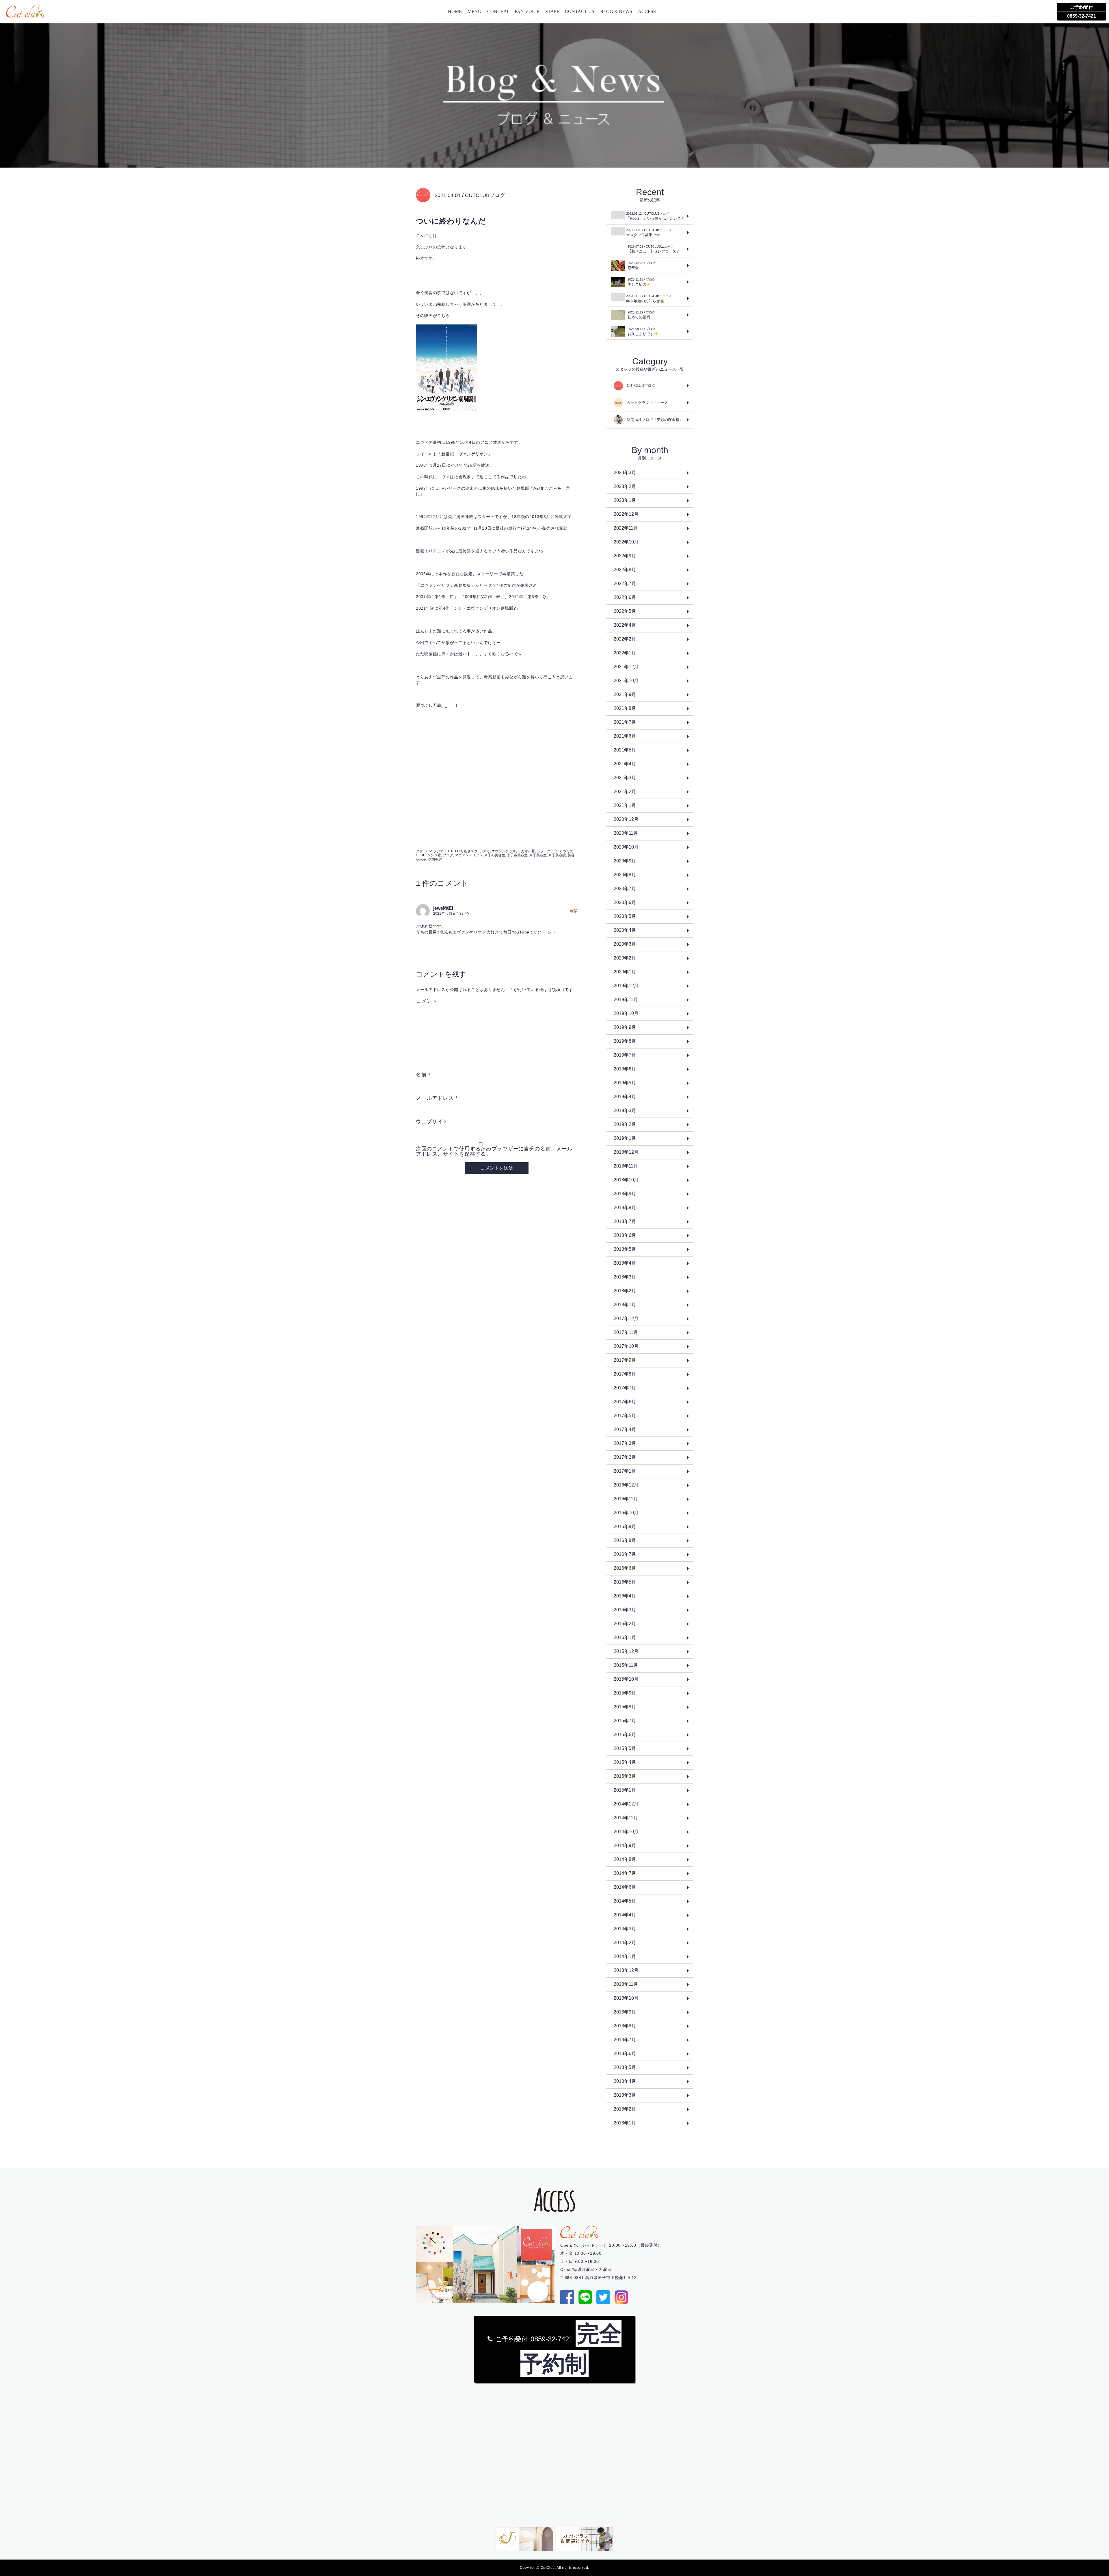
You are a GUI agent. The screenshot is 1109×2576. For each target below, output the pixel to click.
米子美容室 (538, 855)
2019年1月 (625, 1138)
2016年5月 (625, 1582)
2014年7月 (625, 1873)
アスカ (485, 851)
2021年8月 (625, 708)
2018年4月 (625, 1263)
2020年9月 (625, 861)
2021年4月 (625, 764)
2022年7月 (625, 583)
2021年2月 (625, 791)
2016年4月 (625, 1596)
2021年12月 (626, 667)
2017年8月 (625, 1374)
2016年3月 (625, 1610)
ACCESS (647, 11)
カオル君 (528, 851)
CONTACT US (580, 11)
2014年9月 (625, 1845)
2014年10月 (626, 1832)
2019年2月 (625, 1124)
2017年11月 (626, 1332)
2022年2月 (625, 639)
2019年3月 (625, 1110)
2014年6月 (625, 1887)
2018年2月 (625, 1291)
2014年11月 (626, 1818)
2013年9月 (625, 2012)
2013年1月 (625, 2123)
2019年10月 (626, 1013)
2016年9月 (625, 1527)
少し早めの (641, 282)
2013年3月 (625, 2095)
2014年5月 (625, 1901)
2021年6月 (625, 736)
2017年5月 (625, 1416)
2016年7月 (625, 1554)
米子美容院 (557, 855)
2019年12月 (626, 986)
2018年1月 (625, 1305)
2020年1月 (625, 972)
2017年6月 (625, 1402)
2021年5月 (625, 750)
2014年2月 (625, 1943)
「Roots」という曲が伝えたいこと (655, 216)
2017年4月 (625, 1429)
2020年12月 (626, 819)
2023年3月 (625, 473)
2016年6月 (625, 1568)
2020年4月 (625, 930)
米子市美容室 (517, 855)
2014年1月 (625, 1956)
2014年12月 (626, 1804)
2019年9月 (625, 1027)
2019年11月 (626, 1000)
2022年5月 (625, 611)
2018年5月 (625, 1249)
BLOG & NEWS (616, 11)
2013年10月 (626, 1998)
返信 (574, 911)
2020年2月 (625, 958)
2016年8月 (625, 1540)
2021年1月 (625, 805)
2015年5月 (625, 1748)
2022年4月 (625, 625)
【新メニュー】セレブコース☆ (654, 249)
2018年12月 (626, 1152)
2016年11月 (626, 1499)
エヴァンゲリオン (505, 851)
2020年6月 (625, 902)
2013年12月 (626, 1970)
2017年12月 (626, 1318)
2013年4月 (625, 2081)
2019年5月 (625, 1083)
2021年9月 (625, 694)
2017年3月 (625, 1443)
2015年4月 (625, 1762)
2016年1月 (625, 1637)
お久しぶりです (641, 332)
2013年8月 (625, 2026)
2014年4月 (625, 1915)
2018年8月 (625, 1208)
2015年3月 (625, 1776)
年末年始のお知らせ (649, 299)
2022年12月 (626, 514)
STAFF (552, 11)
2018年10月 (626, 1180)
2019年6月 (625, 1069)
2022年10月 (626, 542)
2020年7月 (625, 889)
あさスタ (471, 851)
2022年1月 (625, 653)
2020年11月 (626, 833)
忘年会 (641, 266)
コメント (427, 1001)
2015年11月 (626, 1665)
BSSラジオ (435, 851)
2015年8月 (625, 1707)
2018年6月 (625, 1235)
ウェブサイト (432, 1122)
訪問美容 (435, 860)
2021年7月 (625, 722)
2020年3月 (625, 944)
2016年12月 (626, 1485)
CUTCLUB (454, 851)
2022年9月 (625, 556)
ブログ (448, 855)
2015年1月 (625, 1790)
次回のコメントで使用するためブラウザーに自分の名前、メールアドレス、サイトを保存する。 (494, 1151)
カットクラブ (547, 851)
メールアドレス (437, 1098)
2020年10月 (626, 847)
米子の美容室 (495, 855)
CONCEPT (498, 11)
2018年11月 (626, 1166)
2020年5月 (625, 916)
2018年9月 (625, 1194)
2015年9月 (625, 1693)
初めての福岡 (641, 315)
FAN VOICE (527, 11)
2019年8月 (625, 1041)
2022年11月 (626, 528)
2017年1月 (625, 1471)
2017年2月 (625, 1457)
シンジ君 (434, 855)
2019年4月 (625, 1097)
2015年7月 (625, 1721)
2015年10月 (626, 1679)
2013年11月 (626, 1984)
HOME (455, 11)
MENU (475, 11)
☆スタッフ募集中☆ (649, 233)
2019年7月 (625, 1055)
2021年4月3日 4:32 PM (451, 914)
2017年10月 (626, 1346)
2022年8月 (625, 570)
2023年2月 (625, 486)
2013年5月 (625, 2067)
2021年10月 (626, 681)
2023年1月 (625, 500)
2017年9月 (625, 1360)
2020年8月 (625, 875)
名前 (423, 1075)
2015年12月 (626, 1651)
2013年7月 (625, 2040)
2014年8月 (625, 1859)
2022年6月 (625, 597)
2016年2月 (625, 1624)
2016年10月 (626, 1513)
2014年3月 (625, 1929)
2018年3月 (625, 1277)
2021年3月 (625, 778)
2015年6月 (625, 1735)
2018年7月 (625, 1221)
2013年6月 (625, 2053)
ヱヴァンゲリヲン (469, 855)
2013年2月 (625, 2109)
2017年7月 (625, 1388)
